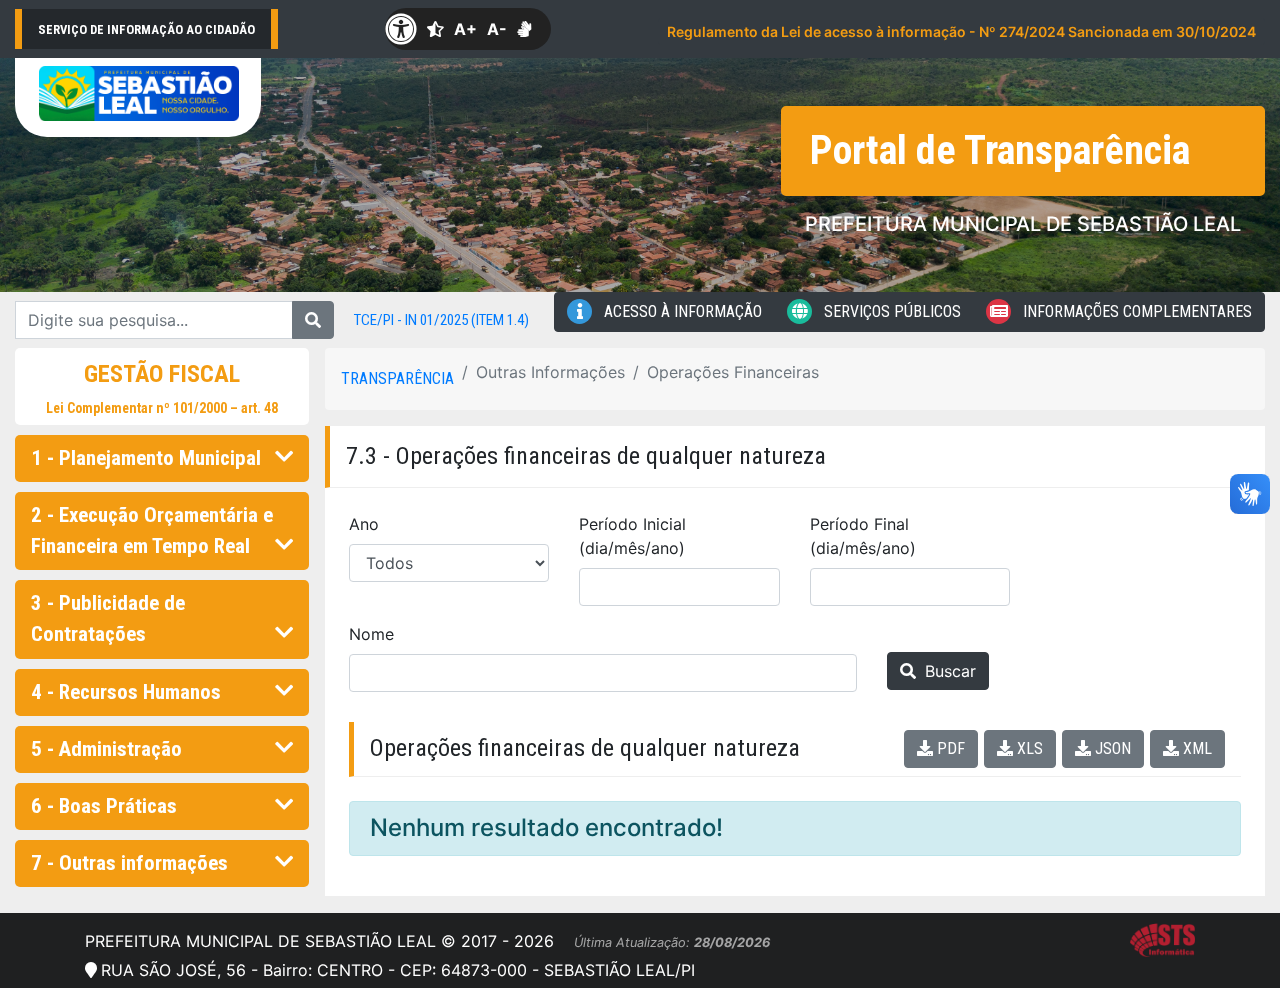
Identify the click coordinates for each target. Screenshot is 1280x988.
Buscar (948, 671)
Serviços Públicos (890, 311)
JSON (1111, 748)
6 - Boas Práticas (104, 806)
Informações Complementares (1135, 311)
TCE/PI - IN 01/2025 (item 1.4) (441, 320)
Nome (371, 634)
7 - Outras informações (129, 863)
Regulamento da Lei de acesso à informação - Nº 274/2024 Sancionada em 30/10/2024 (961, 31)
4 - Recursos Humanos (126, 692)
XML (1195, 748)
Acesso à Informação (681, 311)
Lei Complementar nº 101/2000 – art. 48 (162, 408)
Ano (364, 524)
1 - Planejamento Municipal (146, 458)
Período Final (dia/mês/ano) (863, 536)
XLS (1028, 748)
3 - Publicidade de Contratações (108, 618)
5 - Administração (106, 749)
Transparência (397, 378)
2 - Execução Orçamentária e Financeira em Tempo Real (152, 530)
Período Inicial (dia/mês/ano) (632, 536)
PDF (949, 748)
